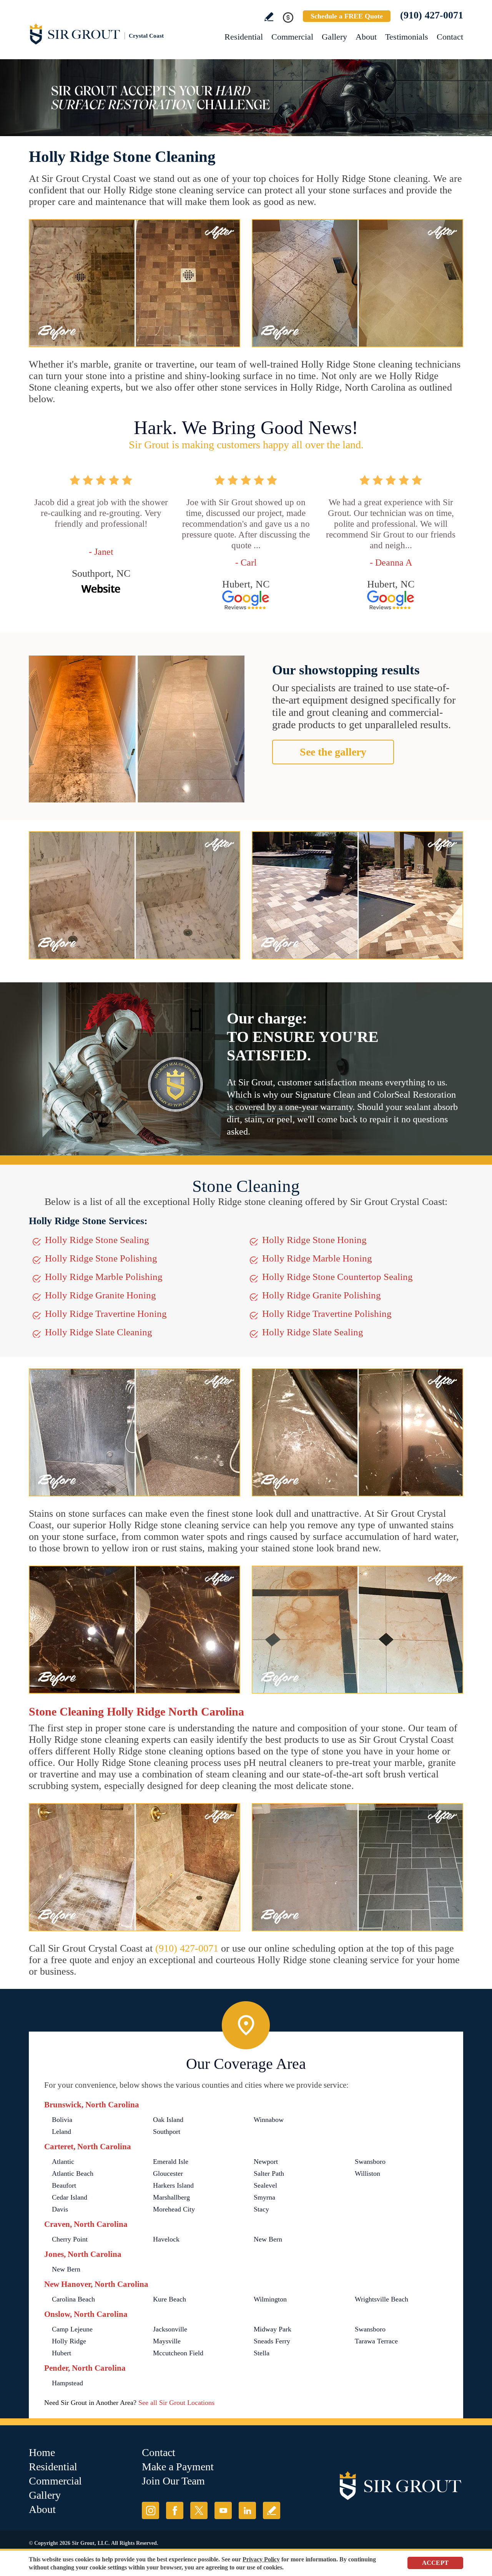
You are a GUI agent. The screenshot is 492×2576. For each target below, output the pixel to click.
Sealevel (265, 2185)
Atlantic (63, 2162)
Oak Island (168, 2120)
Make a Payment (178, 2467)
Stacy (261, 2209)
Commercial (292, 37)
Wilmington (270, 2299)
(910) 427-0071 (432, 15)
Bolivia (62, 2120)
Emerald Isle (171, 2162)
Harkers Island (173, 2185)
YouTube (223, 2510)
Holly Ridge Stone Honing (314, 1240)
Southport (167, 2132)
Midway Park (273, 2329)
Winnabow (269, 2120)
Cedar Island (70, 2197)
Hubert (61, 2353)
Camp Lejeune (72, 2329)
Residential (244, 37)
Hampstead (67, 2383)
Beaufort (64, 2185)
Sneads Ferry (272, 2341)
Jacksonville (170, 2329)
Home (42, 2452)
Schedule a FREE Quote (347, 16)
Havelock (166, 2239)
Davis (60, 2209)
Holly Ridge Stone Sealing (97, 1240)
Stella (262, 2353)
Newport (266, 2162)
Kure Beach (170, 2299)
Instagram (150, 2510)
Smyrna (264, 2197)
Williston (367, 2173)
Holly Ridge (69, 2341)
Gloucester (168, 2173)
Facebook (175, 2510)
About (366, 37)
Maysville (167, 2341)
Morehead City (174, 2209)
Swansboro (370, 2162)
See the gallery (333, 752)
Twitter (199, 2510)
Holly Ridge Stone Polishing (101, 1258)
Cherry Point (70, 2239)
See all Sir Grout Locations (176, 2403)
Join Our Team (173, 2481)
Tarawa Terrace (376, 2341)
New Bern (268, 2239)
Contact (450, 37)
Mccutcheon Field (178, 2353)
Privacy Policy (261, 2559)
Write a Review (269, 17)
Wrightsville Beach (381, 2299)
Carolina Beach (73, 2299)
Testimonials (407, 37)
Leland (61, 2132)
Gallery (334, 37)
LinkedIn (247, 2510)
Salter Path (269, 2173)
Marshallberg (171, 2197)
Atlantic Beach (73, 2173)
